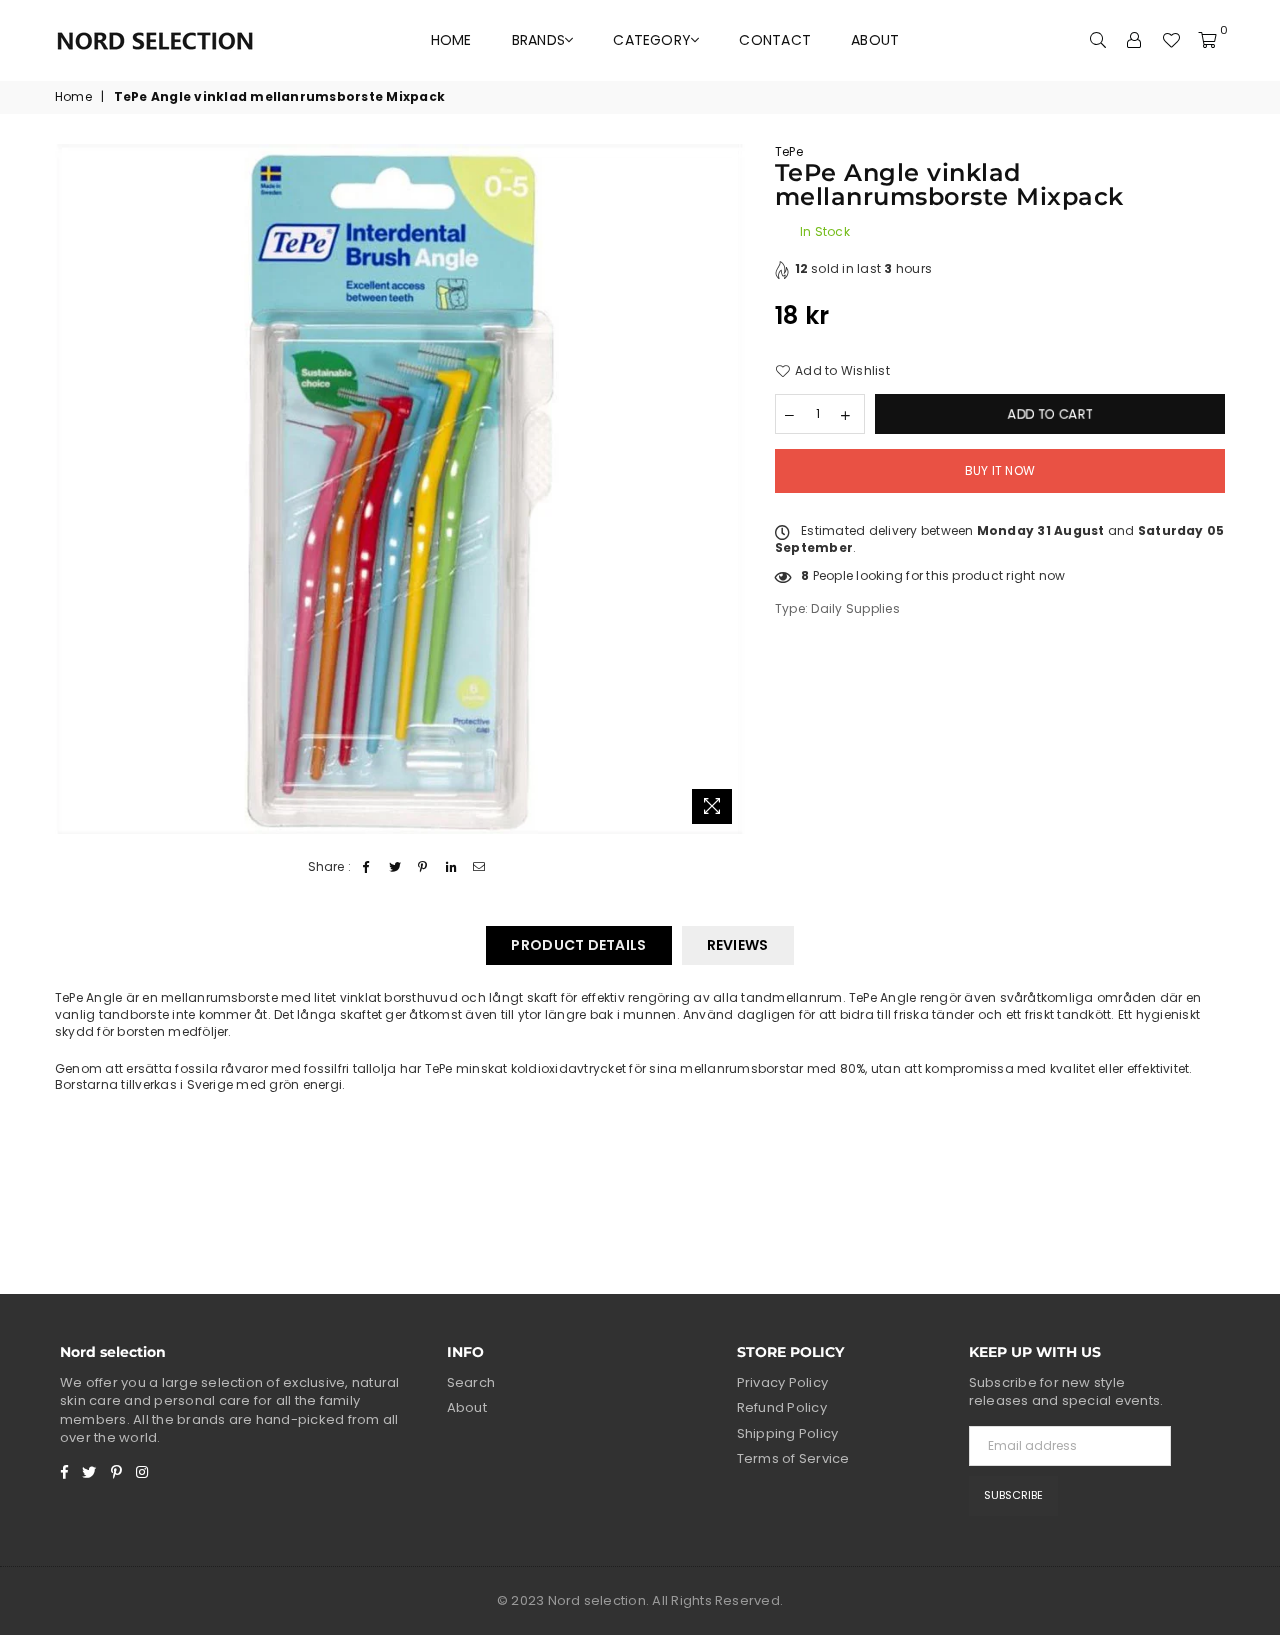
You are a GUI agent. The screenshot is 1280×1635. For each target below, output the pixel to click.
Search (471, 1382)
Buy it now (1000, 470)
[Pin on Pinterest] (423, 867)
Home (451, 40)
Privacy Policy (782, 1382)
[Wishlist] (1171, 40)
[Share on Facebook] (366, 867)
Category (652, 40)
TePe (789, 151)
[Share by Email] (479, 867)
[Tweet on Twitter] (395, 867)
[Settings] (1135, 40)
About (875, 40)
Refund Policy (782, 1407)
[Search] (1099, 40)
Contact (775, 40)
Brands (538, 40)
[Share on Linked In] (451, 867)
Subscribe (1013, 1495)
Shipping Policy (788, 1433)
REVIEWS (738, 945)
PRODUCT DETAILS (578, 945)
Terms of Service (793, 1458)
